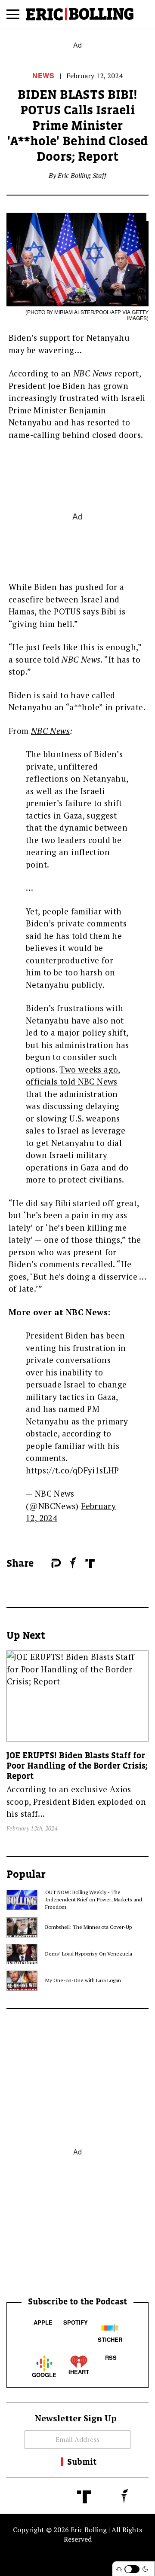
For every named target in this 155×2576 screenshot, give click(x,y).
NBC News (50, 731)
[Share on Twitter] (47, 1564)
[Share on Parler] (56, 1563)
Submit (82, 2462)
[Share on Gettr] (73, 1563)
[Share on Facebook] (43, 1564)
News (43, 75)
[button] (13, 17)
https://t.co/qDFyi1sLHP (73, 1470)
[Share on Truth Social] (90, 1563)
